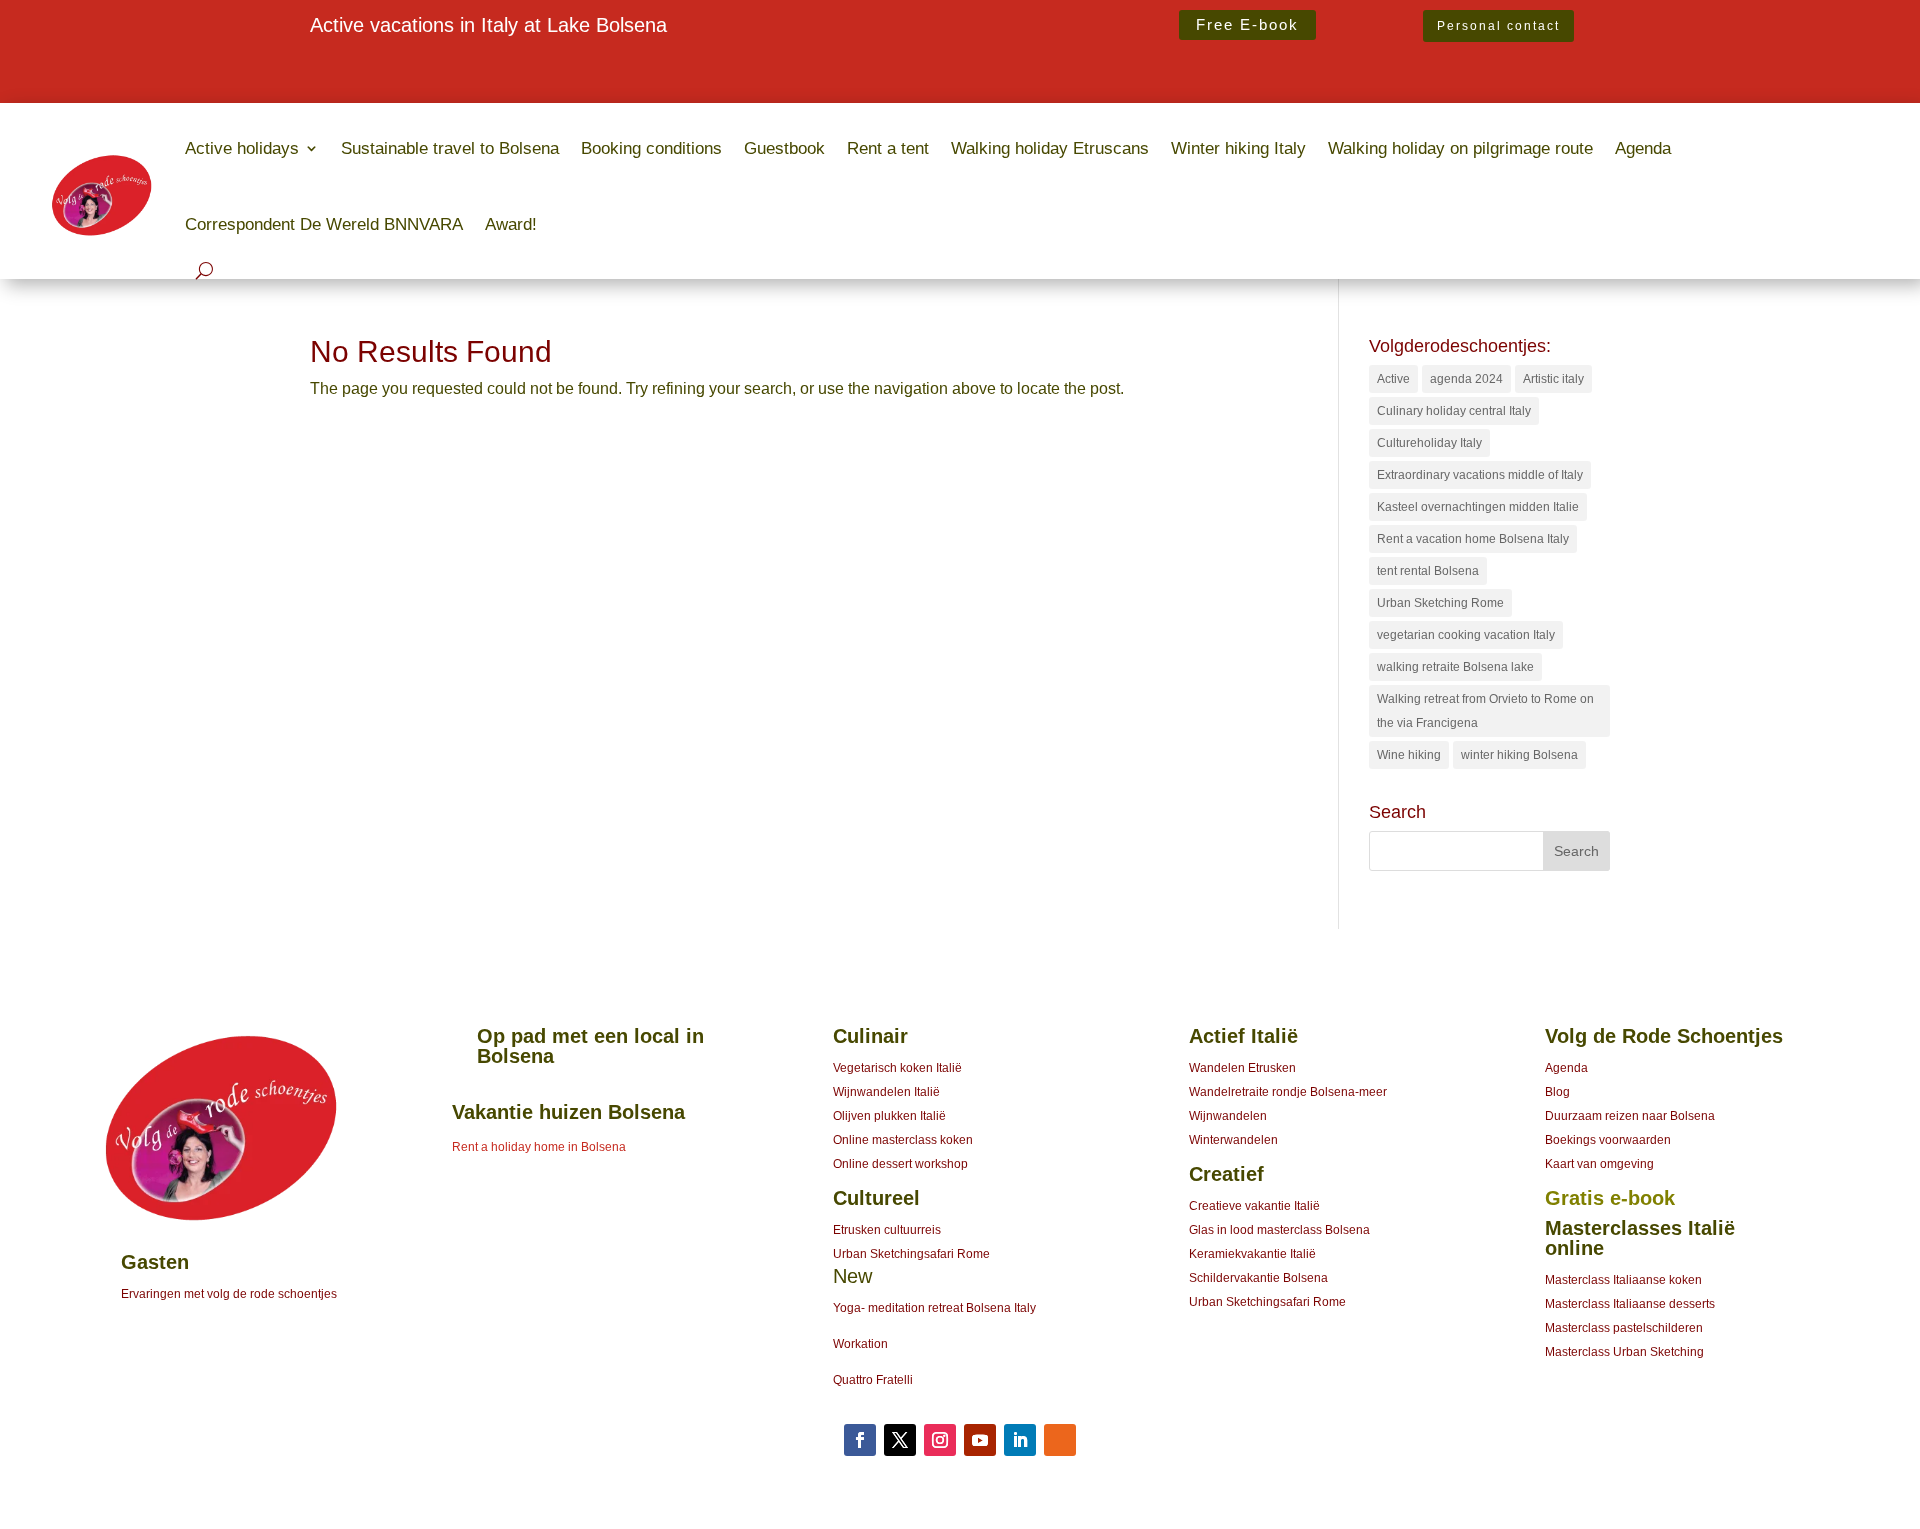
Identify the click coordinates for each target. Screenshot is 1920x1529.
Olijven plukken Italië (889, 1116)
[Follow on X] (900, 1440)
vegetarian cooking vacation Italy (1466, 635)
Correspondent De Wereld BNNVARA (324, 224)
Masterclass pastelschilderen (1624, 1328)
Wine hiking (1409, 755)
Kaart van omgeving (1599, 1164)
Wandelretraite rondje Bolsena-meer (1288, 1092)
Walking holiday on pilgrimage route (1460, 148)
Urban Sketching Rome (1440, 603)
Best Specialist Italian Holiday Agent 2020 (458, 88)
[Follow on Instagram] (940, 1440)
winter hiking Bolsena (1519, 755)
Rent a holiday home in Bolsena (539, 1147)
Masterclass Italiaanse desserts (1630, 1304)
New (852, 1276)
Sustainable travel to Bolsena (450, 148)
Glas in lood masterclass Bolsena (1279, 1230)
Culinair (870, 1036)
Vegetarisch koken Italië (897, 1068)
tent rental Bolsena (1428, 571)
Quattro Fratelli (873, 1380)
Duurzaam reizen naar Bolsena (1630, 1116)
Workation (860, 1344)
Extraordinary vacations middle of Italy (1480, 475)
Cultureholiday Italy (1429, 443)
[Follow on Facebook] (860, 1440)
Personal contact (1498, 26)
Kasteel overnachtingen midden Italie (1478, 507)
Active (1393, 379)
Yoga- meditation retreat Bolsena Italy (934, 1308)
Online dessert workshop (900, 1164)
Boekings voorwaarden (1608, 1140)
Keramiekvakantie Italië (1252, 1254)
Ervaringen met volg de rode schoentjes (229, 1294)
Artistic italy (1553, 379)
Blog (1557, 1092)
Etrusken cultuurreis (887, 1230)
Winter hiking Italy (1238, 148)
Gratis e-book (1610, 1198)
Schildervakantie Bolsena (1258, 1278)
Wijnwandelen (1228, 1116)
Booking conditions (651, 148)
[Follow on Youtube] (980, 1440)
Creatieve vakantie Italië (1254, 1206)
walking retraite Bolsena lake (1455, 667)
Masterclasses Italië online (1640, 1238)
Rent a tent (888, 148)
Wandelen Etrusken (1242, 1068)
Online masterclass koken (903, 1140)
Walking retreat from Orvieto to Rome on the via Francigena (1485, 711)
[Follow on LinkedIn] (1020, 1440)
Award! (511, 224)
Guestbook (784, 148)
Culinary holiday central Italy (1454, 411)
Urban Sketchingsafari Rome (911, 1254)
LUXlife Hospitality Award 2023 (420, 64)
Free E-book (1247, 24)
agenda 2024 (1466, 379)
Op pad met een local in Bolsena (590, 1046)
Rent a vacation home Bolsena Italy (1473, 539)
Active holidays (242, 148)
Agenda (1643, 148)
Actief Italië (1243, 1036)
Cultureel (876, 1198)
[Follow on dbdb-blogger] (1060, 1440)
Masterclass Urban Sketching (1624, 1352)
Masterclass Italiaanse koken (1623, 1280)
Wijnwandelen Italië (886, 1092)
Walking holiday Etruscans (1050, 148)
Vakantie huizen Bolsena (568, 1112)
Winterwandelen (1233, 1140)
